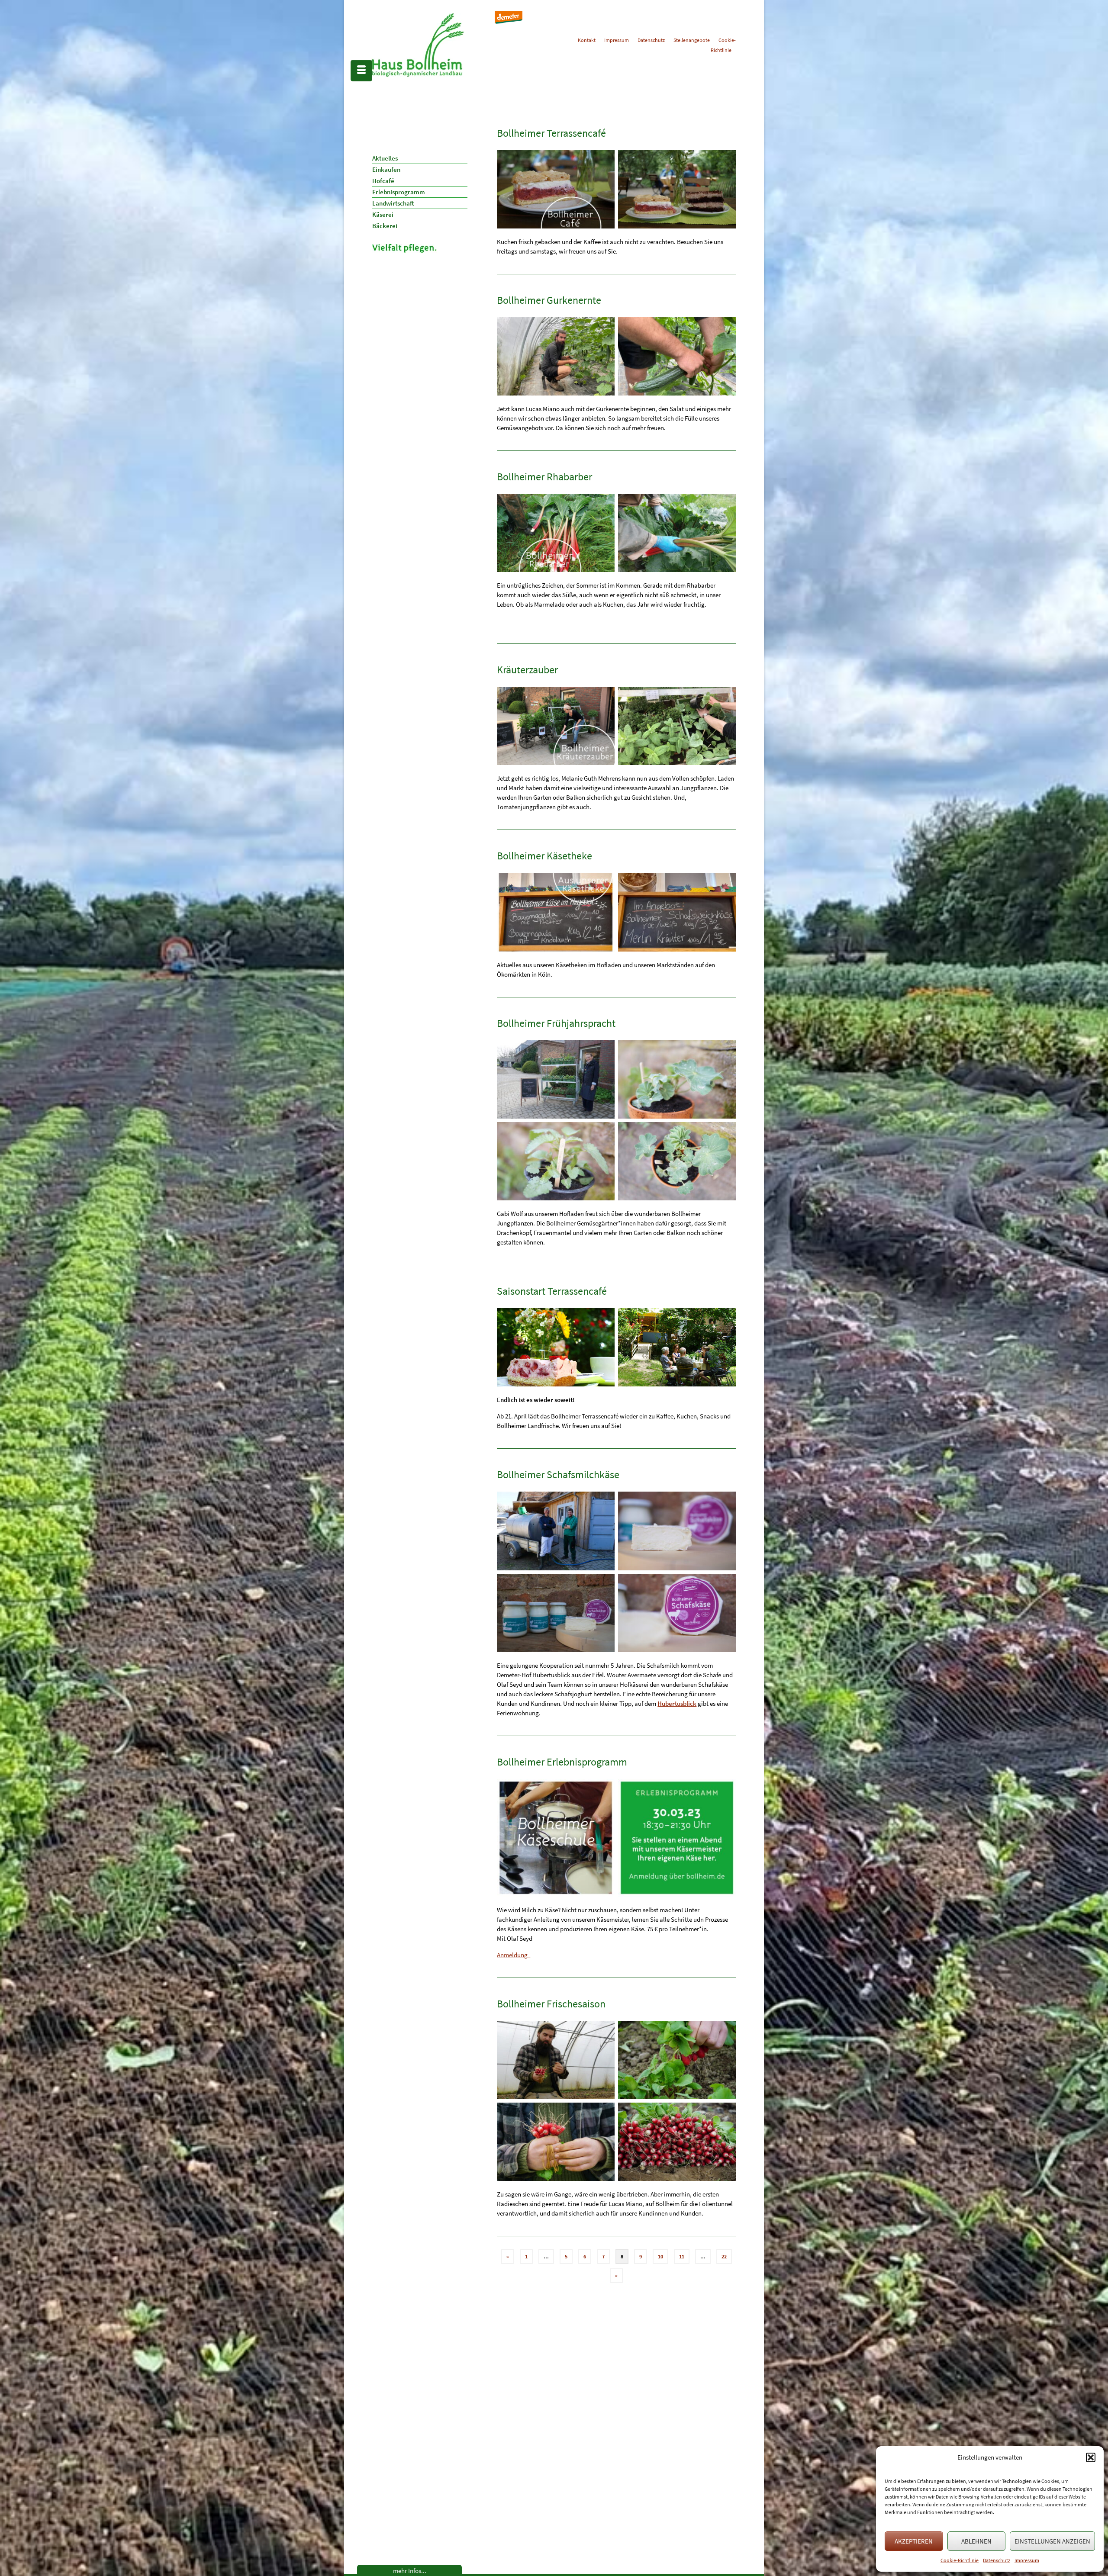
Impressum (1027, 2560)
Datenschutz (997, 2560)
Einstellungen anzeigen (1052, 2541)
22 (724, 2256)
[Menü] (361, 71)
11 (682, 2256)
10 (660, 2256)
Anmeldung (514, 1955)
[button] (1091, 2457)
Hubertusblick (677, 1703)
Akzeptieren (914, 2541)
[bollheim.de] (436, 45)
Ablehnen (976, 2541)
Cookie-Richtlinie (960, 2560)
